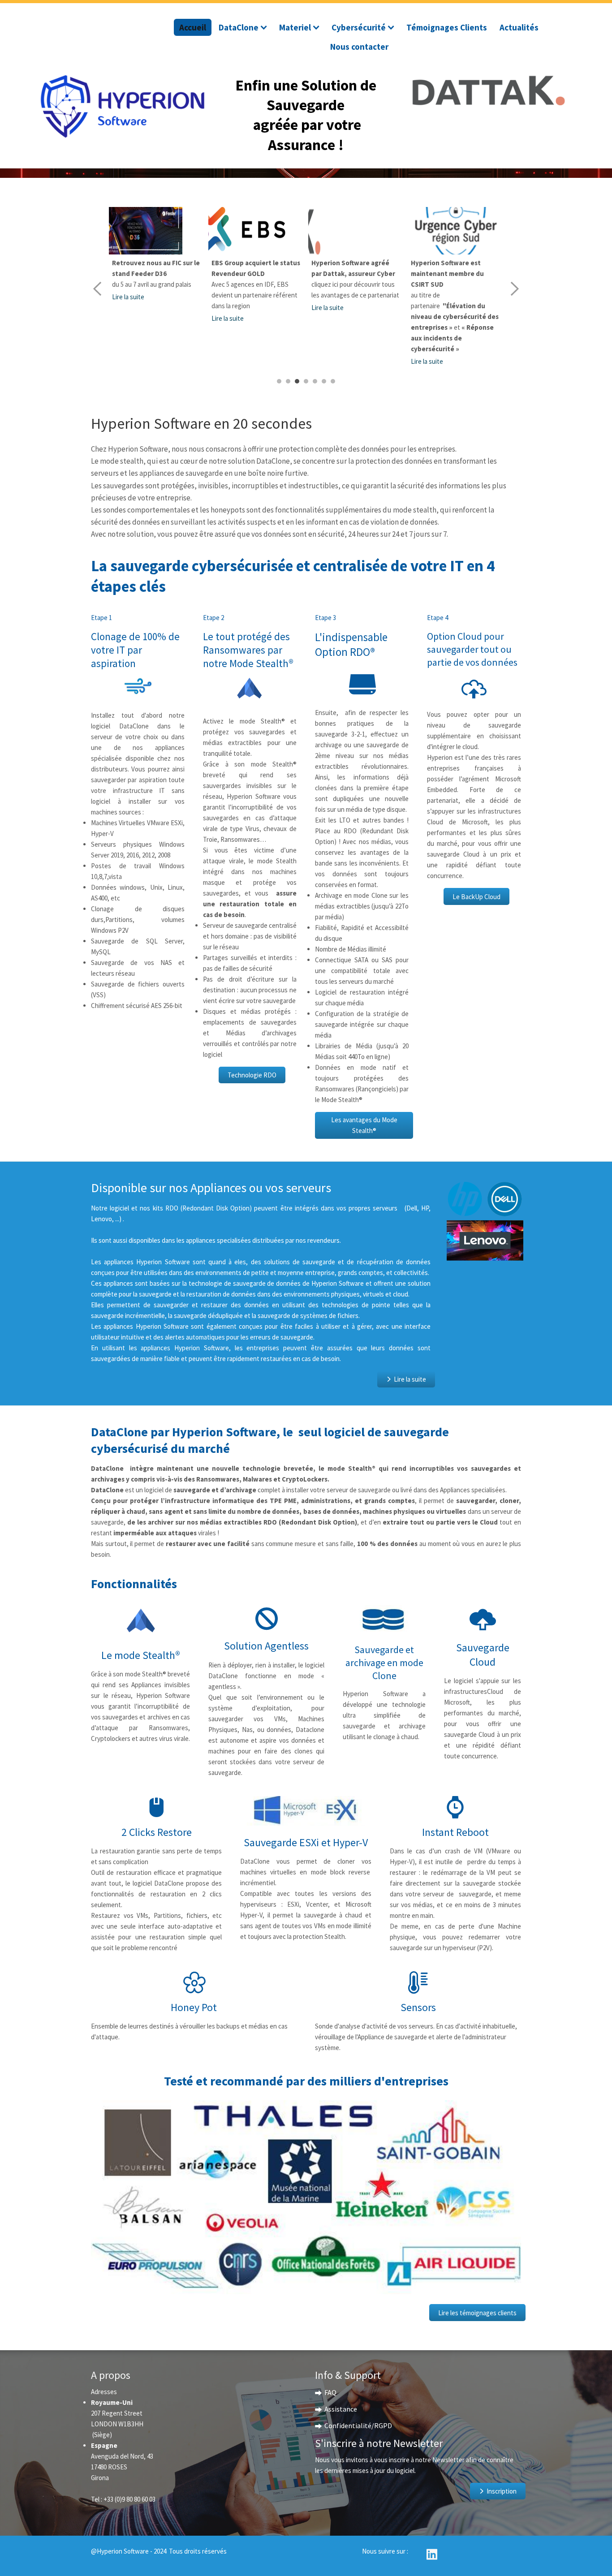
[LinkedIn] (432, 2553)
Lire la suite (128, 318)
